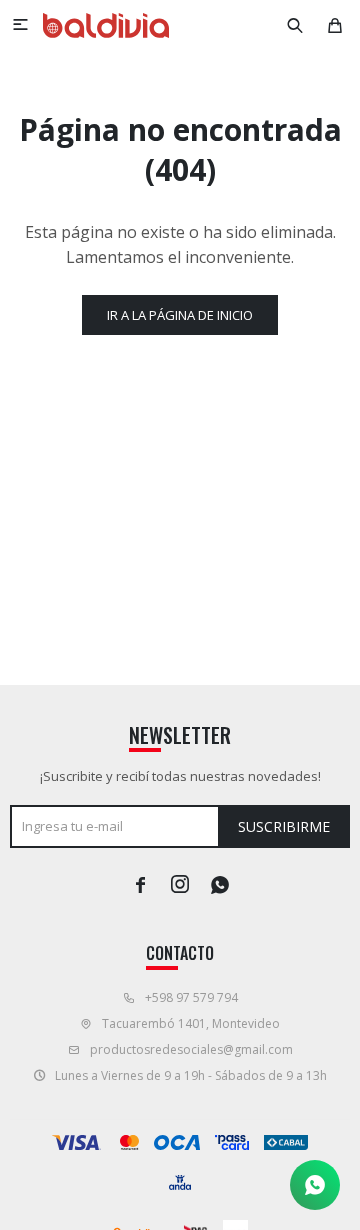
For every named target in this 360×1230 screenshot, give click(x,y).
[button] (295, 25)
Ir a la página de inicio (180, 315)
